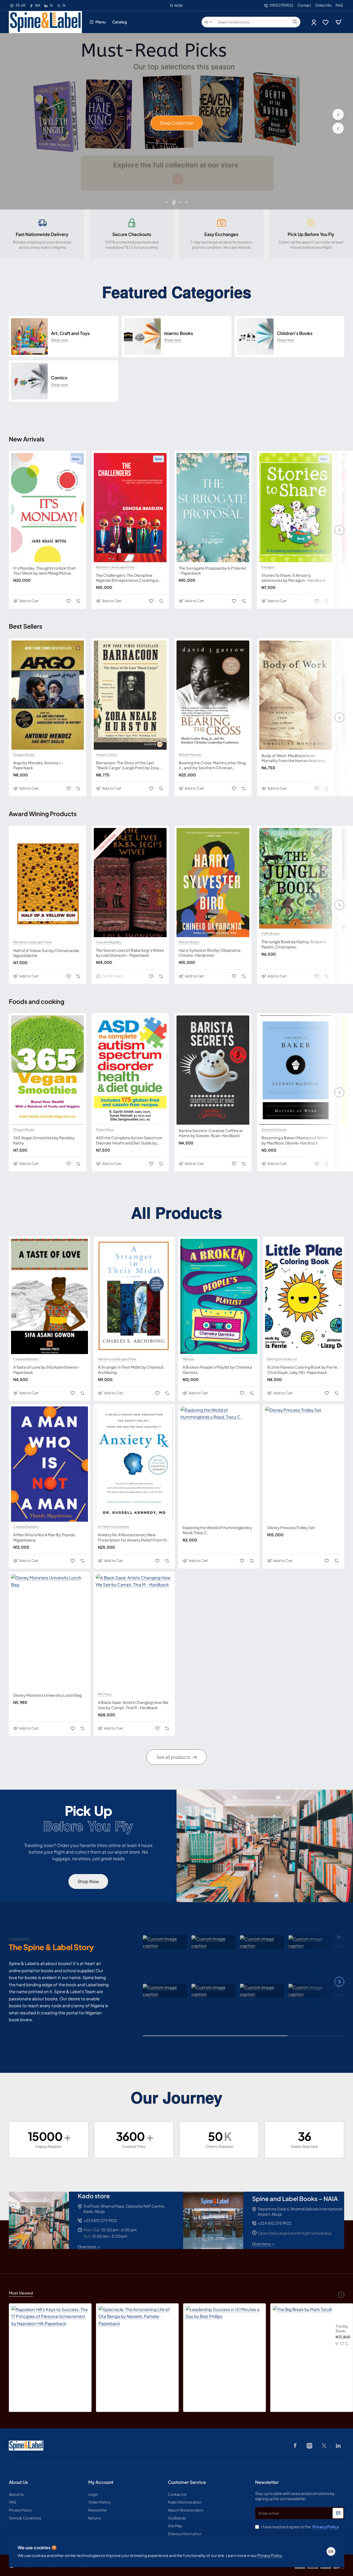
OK (331, 2551)
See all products (173, 1757)
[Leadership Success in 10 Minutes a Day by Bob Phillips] (224, 2345)
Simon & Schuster (274, 1130)
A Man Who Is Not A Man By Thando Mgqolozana (44, 1537)
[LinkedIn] (338, 2446)
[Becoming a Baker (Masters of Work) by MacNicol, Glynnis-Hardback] (296, 1070)
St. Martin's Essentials (113, 1527)
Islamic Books (179, 333)
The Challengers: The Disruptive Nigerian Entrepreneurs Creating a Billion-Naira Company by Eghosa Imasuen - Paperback (127, 578)
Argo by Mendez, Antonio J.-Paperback (38, 765)
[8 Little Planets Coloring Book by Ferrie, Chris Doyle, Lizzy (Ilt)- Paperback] (303, 1297)
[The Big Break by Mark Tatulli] (302, 2335)
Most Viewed (21, 2293)
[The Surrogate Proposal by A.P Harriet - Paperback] (213, 508)
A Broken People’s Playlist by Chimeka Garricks (217, 1369)
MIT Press (105, 1694)
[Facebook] (295, 2446)
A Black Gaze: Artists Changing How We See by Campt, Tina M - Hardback (133, 1705)
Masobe (188, 1359)
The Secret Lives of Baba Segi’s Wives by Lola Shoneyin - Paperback (130, 953)
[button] (338, 128)
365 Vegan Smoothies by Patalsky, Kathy (44, 1140)
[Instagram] (309, 2446)
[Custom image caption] (165, 1942)
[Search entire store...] (295, 22)
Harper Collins (106, 755)
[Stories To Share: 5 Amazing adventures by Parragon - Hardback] (296, 508)
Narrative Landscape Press (115, 567)
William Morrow (190, 755)
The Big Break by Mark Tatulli (342, 2329)
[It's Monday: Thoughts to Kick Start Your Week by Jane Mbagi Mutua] (47, 508)
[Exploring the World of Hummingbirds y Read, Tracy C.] (219, 1464)
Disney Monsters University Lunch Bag (47, 1695)
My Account (101, 2482)
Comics (59, 378)
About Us (18, 2482)
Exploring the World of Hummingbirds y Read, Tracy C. (217, 1530)
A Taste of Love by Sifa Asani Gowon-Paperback (46, 1369)
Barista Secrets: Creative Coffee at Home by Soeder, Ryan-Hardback (211, 1133)
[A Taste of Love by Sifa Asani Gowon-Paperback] (50, 1297)
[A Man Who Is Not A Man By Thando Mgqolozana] (50, 1464)
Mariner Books (189, 942)
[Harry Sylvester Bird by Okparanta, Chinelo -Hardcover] (213, 883)
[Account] (314, 22)
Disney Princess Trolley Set (291, 1527)
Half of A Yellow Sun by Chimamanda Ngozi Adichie (46, 953)
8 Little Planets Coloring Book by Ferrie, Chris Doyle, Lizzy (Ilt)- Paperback (303, 1369)
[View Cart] (339, 22)
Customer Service (187, 2482)
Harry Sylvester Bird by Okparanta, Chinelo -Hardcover (210, 953)
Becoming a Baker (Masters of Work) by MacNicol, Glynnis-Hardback (295, 1140)
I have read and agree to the (300, 2527)
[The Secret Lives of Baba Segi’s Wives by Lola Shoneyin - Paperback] (130, 883)
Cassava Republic (109, 942)
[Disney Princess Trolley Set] (303, 1464)
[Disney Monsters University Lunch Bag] (50, 1632)
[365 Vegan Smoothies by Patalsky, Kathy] (47, 1070)
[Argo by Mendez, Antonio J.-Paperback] (47, 695)
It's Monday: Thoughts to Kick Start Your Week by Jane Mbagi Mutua (45, 570)
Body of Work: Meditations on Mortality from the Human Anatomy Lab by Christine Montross (293, 758)
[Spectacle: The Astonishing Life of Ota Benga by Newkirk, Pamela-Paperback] (137, 2345)
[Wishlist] (326, 22)
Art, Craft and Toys (70, 333)
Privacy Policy (270, 2555)
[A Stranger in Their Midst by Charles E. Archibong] (134, 1297)
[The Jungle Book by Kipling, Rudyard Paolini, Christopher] (296, 878)
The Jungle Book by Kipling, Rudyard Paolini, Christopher (294, 944)
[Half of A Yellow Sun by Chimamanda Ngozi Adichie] (47, 883)
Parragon (268, 567)
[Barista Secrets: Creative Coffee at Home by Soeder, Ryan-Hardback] (213, 1070)
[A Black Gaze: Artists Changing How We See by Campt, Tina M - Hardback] (134, 1632)
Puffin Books (271, 934)
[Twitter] (324, 2446)
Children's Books (295, 333)
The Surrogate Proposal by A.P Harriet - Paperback (213, 570)
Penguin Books (24, 755)
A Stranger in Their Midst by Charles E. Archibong (131, 1369)
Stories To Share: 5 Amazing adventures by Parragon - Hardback (294, 578)
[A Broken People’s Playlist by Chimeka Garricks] (219, 1297)
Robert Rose (105, 1130)
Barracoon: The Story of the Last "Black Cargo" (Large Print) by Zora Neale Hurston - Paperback (127, 765)
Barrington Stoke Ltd (282, 1359)
